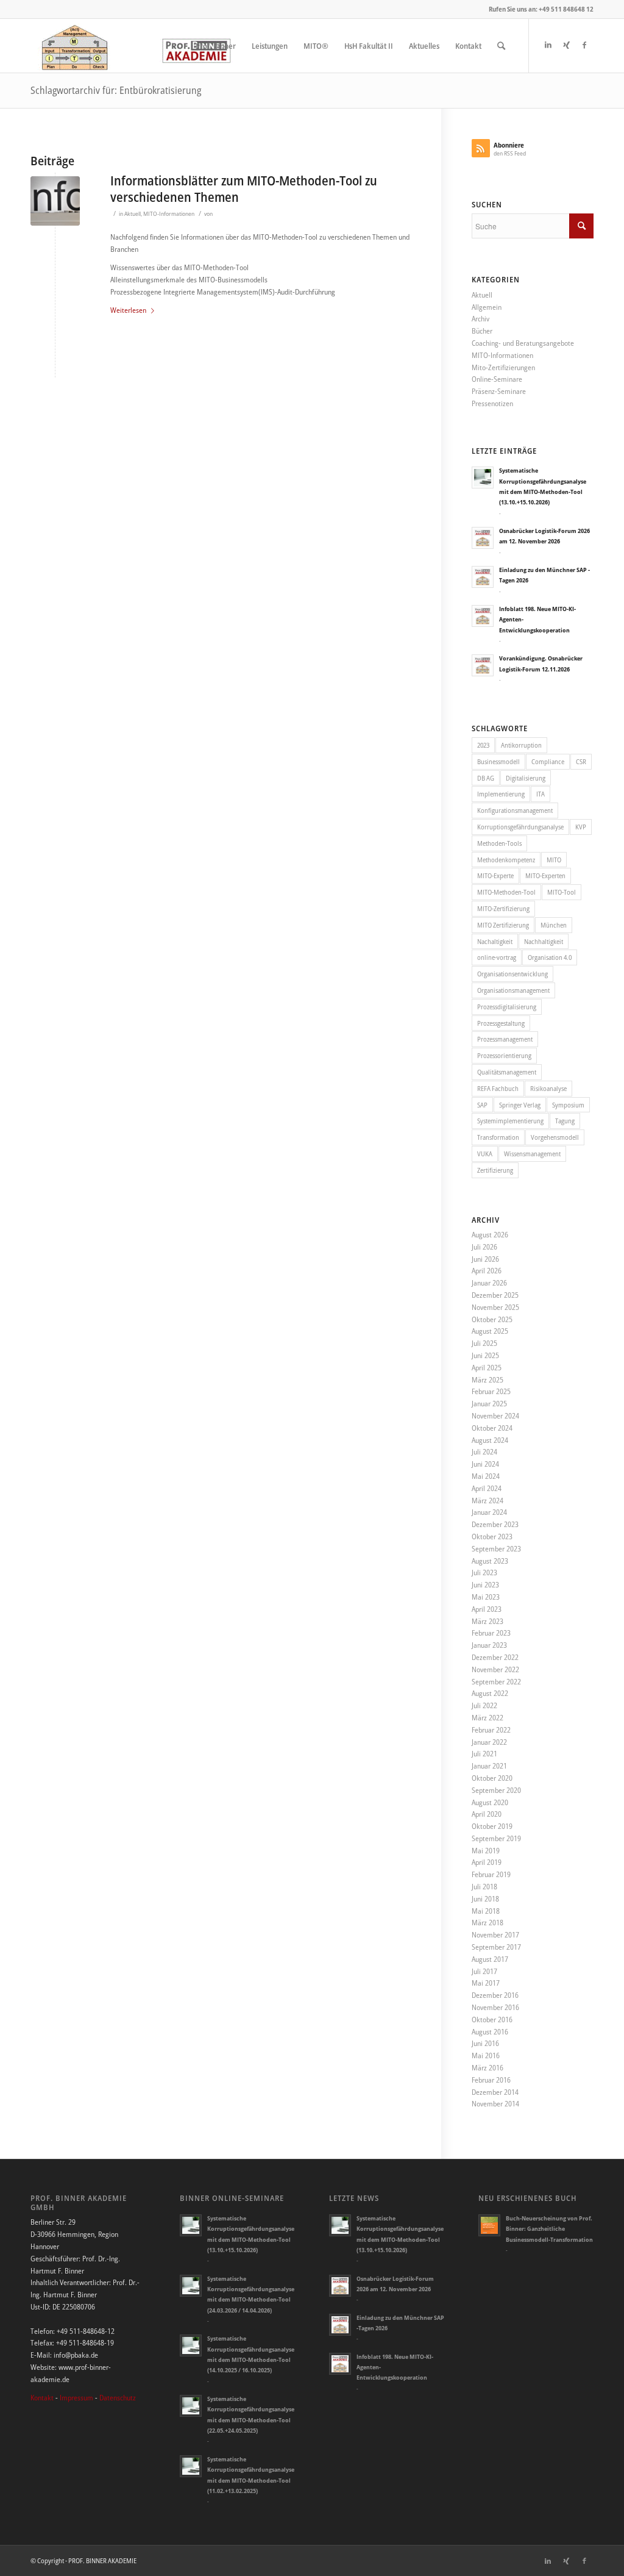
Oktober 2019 (492, 1826)
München (554, 925)
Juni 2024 (485, 1464)
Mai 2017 (486, 1983)
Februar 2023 (491, 1633)
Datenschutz (118, 2398)
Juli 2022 (484, 1705)
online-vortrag (497, 957)
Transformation (498, 1137)
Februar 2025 (491, 1391)
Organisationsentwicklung (512, 974)
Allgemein (487, 307)
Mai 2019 (486, 1851)
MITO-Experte (495, 875)
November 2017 (495, 1935)
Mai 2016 (486, 2055)
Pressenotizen (492, 403)
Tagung (565, 1121)
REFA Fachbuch (498, 1088)
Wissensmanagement (532, 1154)
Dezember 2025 (495, 1295)
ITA (541, 794)
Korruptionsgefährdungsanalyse (520, 827)
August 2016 (490, 2032)
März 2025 (487, 1380)
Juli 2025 (484, 1343)
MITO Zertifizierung (503, 925)
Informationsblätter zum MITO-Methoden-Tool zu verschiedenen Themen (244, 189)
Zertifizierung (495, 1170)
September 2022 (496, 1682)
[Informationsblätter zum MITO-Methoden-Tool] (55, 201)
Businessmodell (498, 761)
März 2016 (487, 2068)
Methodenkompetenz (506, 860)
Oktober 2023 (492, 1537)
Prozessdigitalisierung (507, 1007)
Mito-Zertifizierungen (503, 367)
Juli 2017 (484, 1971)
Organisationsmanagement (513, 990)
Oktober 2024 (492, 1428)
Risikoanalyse (548, 1088)
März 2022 (487, 1718)
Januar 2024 (489, 1512)
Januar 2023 (489, 1645)
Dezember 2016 (495, 1995)
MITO (554, 860)
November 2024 (495, 1416)
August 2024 (490, 1440)
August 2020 (490, 1802)
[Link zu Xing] (566, 45)
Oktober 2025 (492, 1319)
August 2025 (490, 1331)
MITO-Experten (545, 875)
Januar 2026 (489, 1283)
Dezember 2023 (495, 1524)
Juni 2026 (485, 1259)
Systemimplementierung (510, 1121)
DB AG (486, 778)
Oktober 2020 (492, 1778)
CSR (581, 761)
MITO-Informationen (169, 214)
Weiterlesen (128, 310)
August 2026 (490, 1235)
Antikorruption (521, 745)
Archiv (480, 319)
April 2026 (487, 1271)
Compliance (548, 761)
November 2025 (495, 1307)
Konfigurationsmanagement (515, 810)
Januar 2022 (489, 1742)
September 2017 (496, 1947)
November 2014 (495, 2104)
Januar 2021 (489, 1766)
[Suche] (501, 46)
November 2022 (495, 1669)
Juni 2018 (485, 1899)
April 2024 (487, 1488)
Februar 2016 (491, 2080)
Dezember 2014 (495, 2092)
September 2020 (496, 1790)
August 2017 (490, 1959)
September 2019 (496, 1838)
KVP (581, 827)
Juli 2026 (484, 1247)
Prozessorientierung (504, 1055)
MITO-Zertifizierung (503, 908)
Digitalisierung (526, 778)
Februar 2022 (491, 1730)
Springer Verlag (520, 1105)
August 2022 (490, 1693)
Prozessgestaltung (501, 1023)
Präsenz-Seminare (499, 391)
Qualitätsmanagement (507, 1072)
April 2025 (487, 1368)
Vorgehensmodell (555, 1137)
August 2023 (490, 1561)
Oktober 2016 (492, 2020)
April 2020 (487, 1814)
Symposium (568, 1105)
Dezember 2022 (495, 1657)
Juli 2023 (484, 1572)
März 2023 (487, 1621)
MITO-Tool (562, 892)
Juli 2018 (484, 1887)
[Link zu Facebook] (584, 45)
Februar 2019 (491, 1874)
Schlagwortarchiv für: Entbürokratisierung (116, 90)
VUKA (485, 1154)
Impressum (76, 2398)
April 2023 (487, 1609)
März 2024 (487, 1501)
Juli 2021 (484, 1754)
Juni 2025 (485, 1355)
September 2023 (496, 1549)
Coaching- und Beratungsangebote (523, 343)
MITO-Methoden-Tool (506, 892)
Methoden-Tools (499, 843)
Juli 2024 (484, 1452)
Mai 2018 (486, 1911)
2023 (483, 745)
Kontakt (42, 2398)
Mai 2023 (486, 1597)
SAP (482, 1105)
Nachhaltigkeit (544, 941)
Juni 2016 (485, 2043)
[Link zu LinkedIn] (548, 45)
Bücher (482, 331)
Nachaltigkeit (495, 941)
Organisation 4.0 (550, 957)
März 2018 (487, 1923)
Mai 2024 (486, 1476)
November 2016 (495, 2007)
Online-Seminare (497, 379)
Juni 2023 (485, 1585)
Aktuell (133, 214)
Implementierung (501, 794)
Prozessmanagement (505, 1039)
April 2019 (487, 1862)
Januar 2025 (489, 1404)
